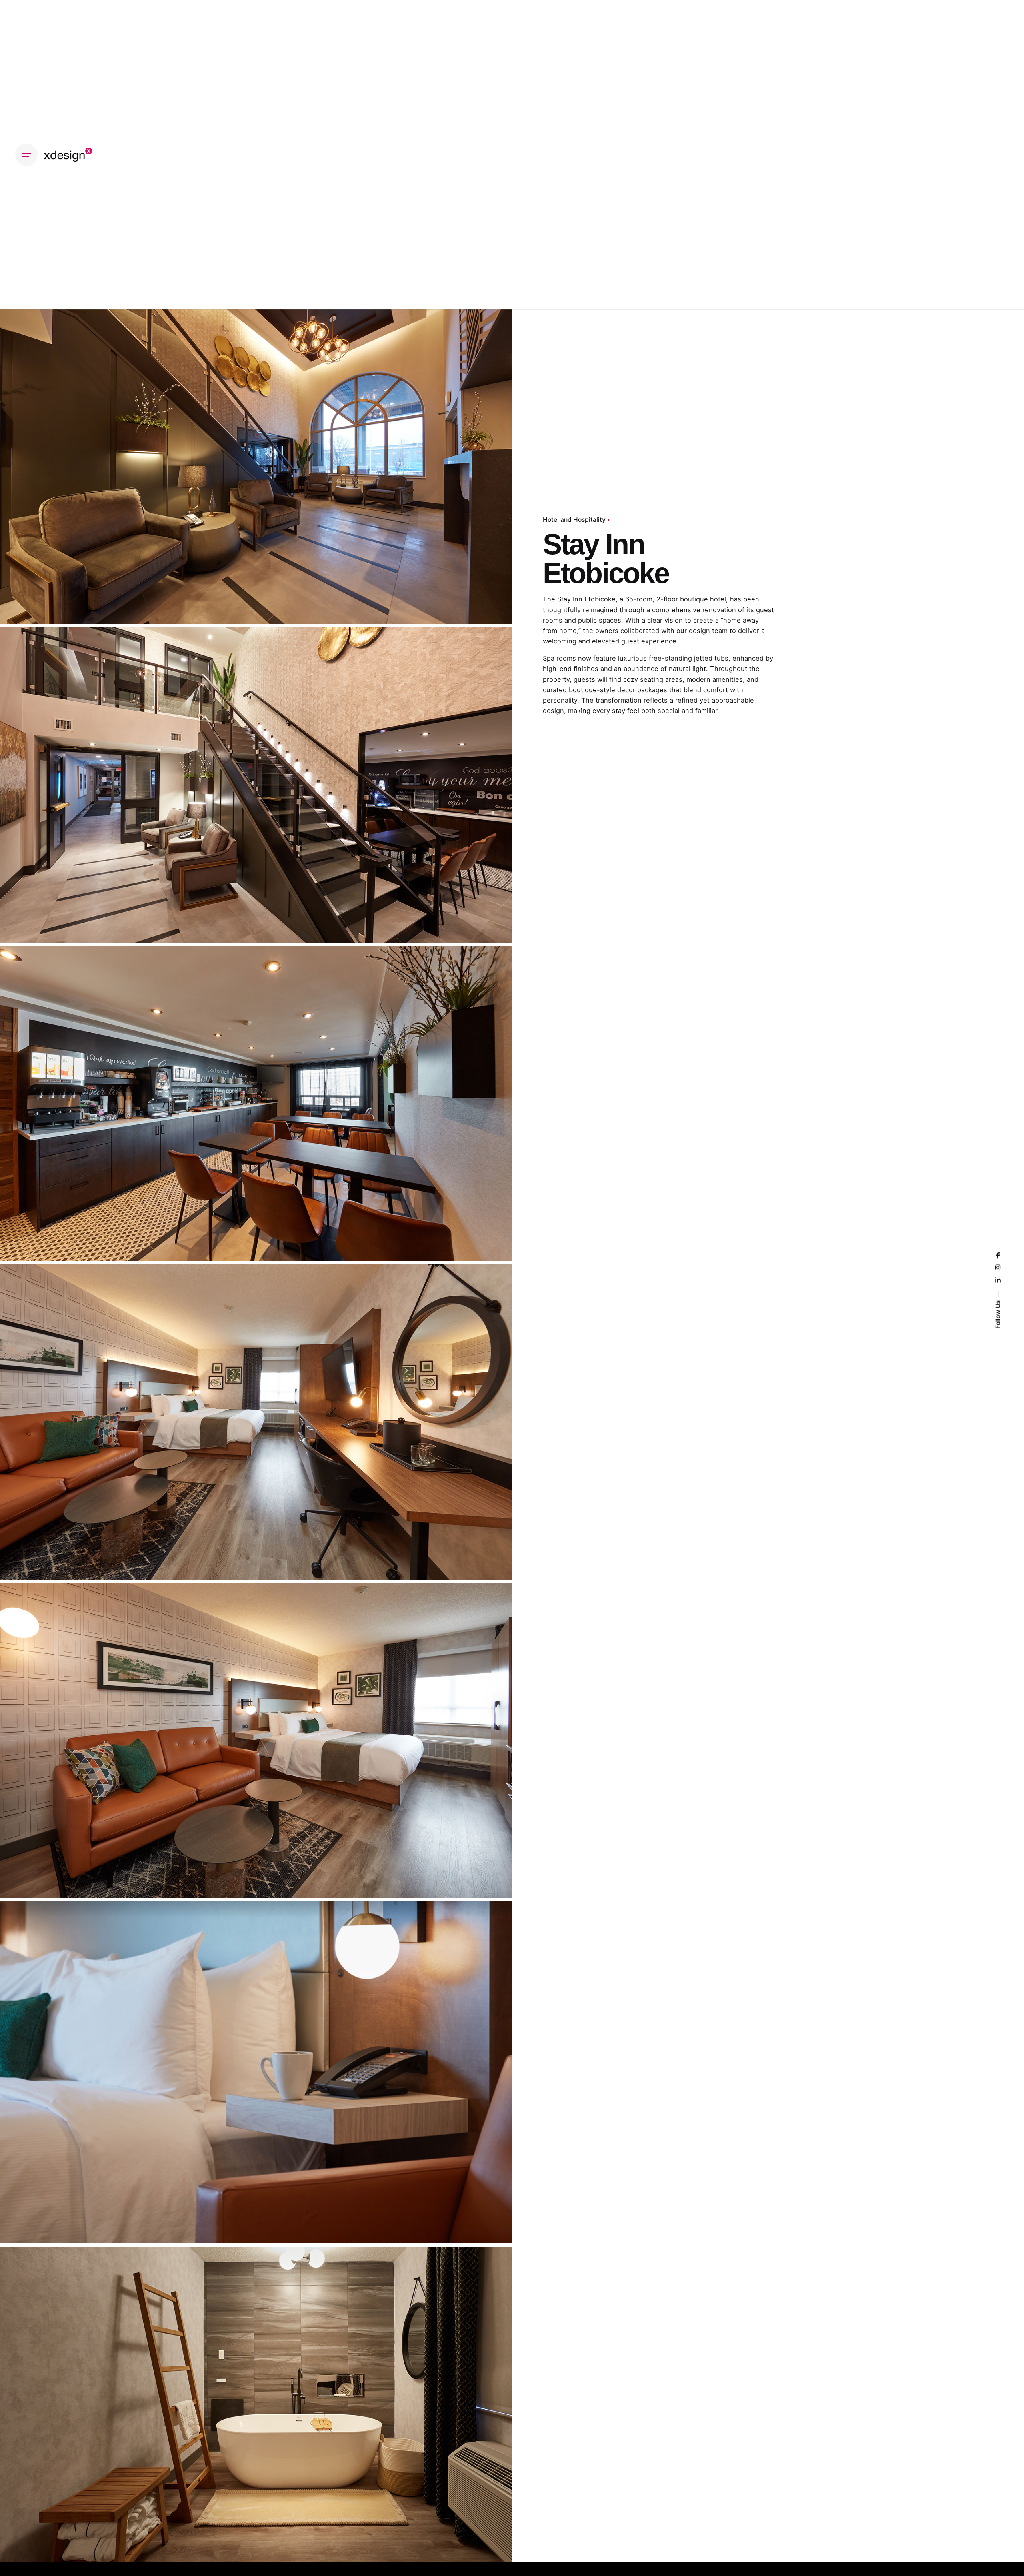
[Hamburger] (26, 155)
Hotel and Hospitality (574, 520)
